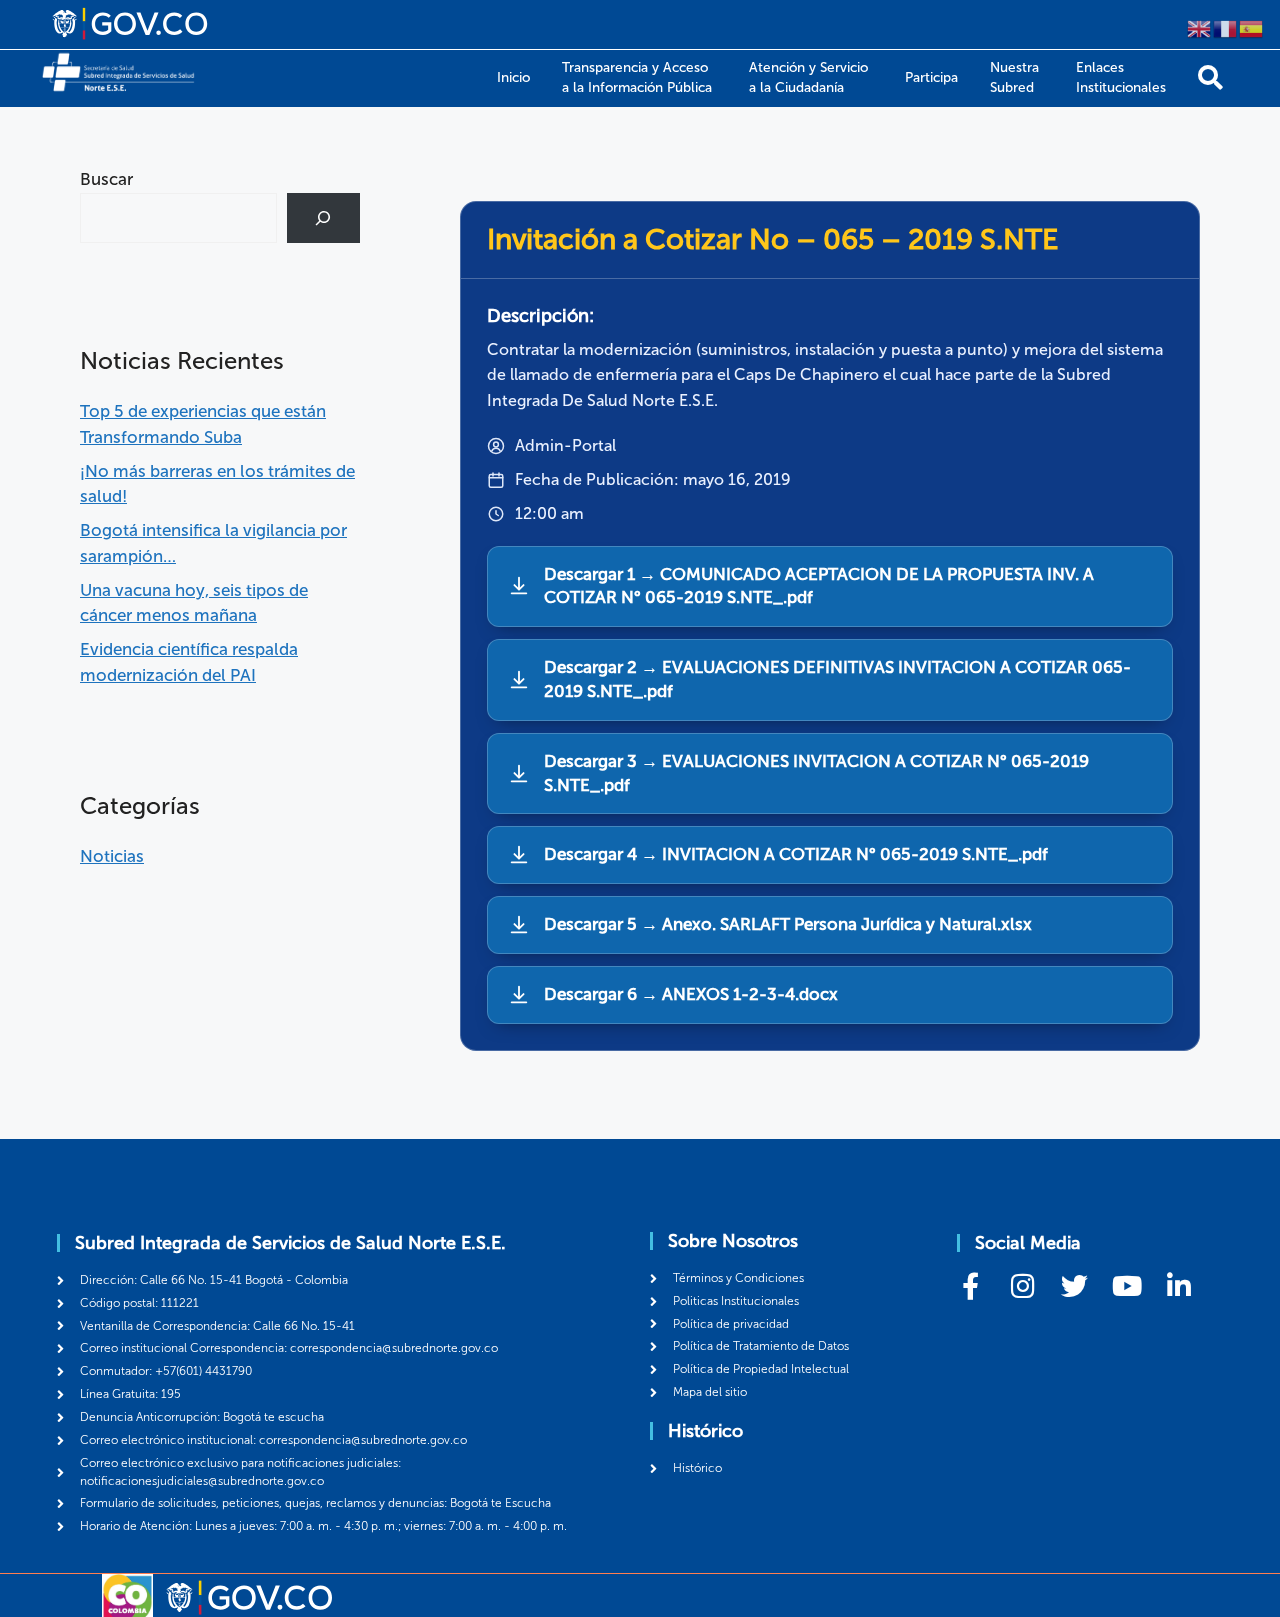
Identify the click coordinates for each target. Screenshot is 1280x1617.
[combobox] (178, 218)
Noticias (112, 856)
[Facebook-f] (970, 1285)
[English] (1200, 27)
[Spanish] (1252, 27)
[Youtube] (1126, 1285)
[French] (1226, 27)
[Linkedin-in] (1178, 1285)
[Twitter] (1074, 1285)
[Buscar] (1210, 77)
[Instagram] (1022, 1285)
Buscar (106, 179)
